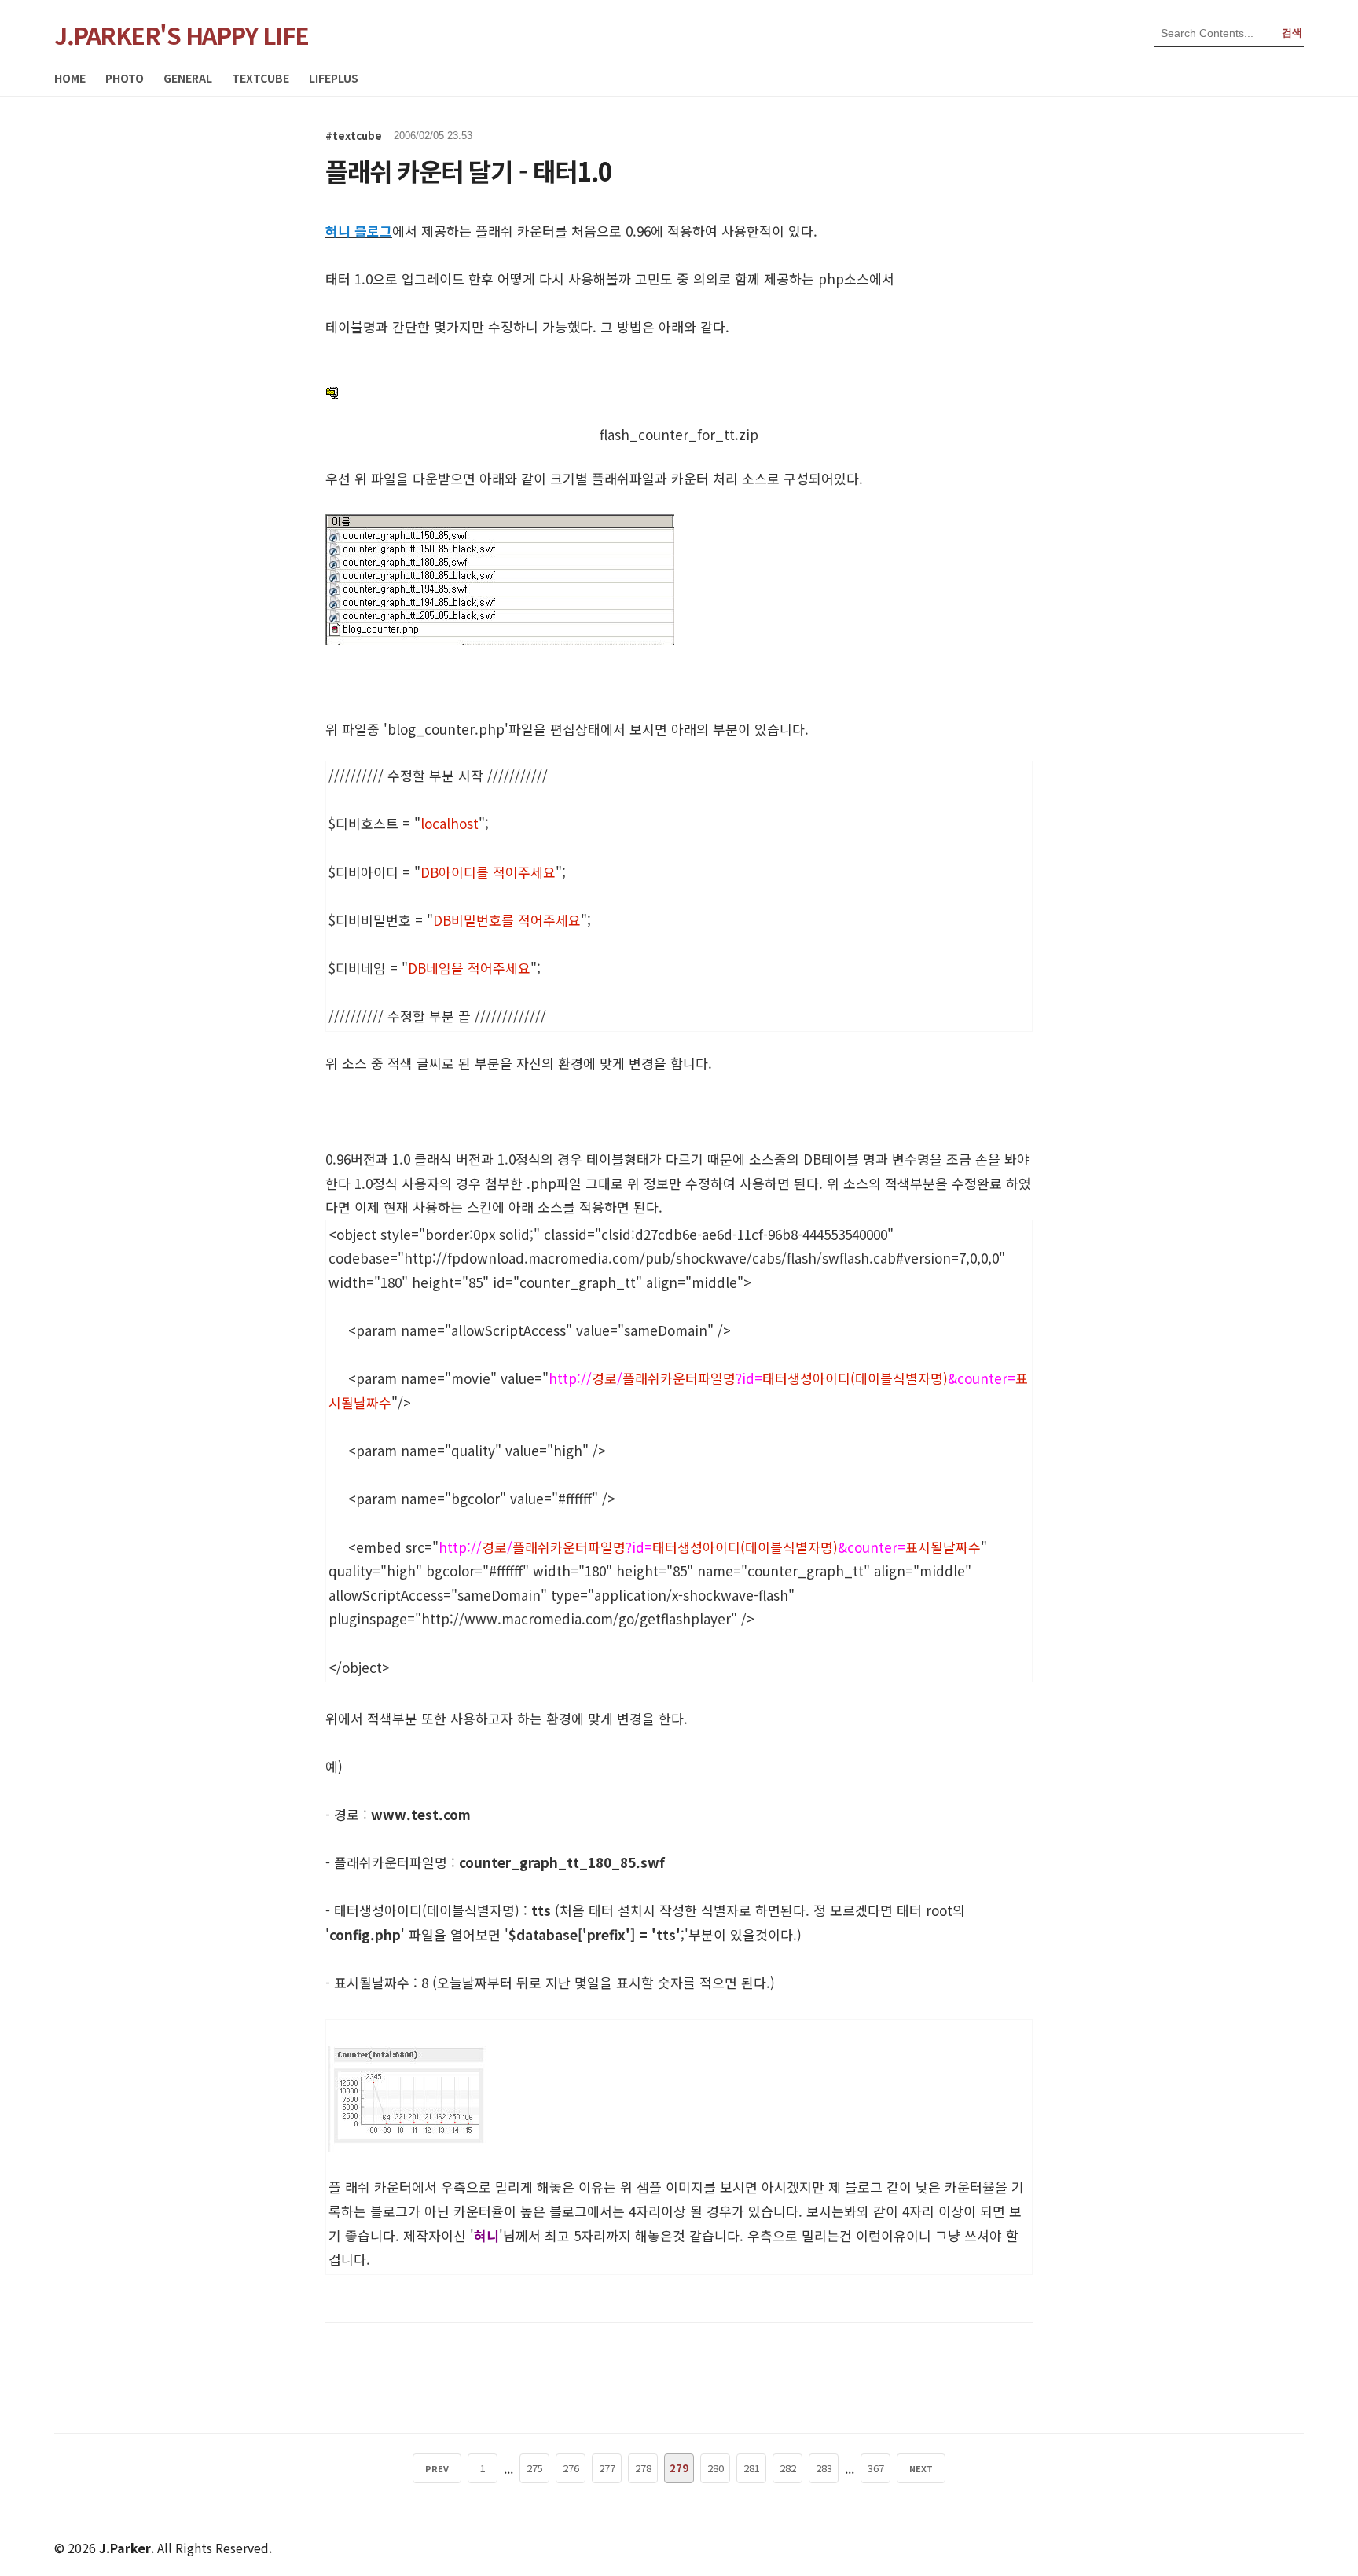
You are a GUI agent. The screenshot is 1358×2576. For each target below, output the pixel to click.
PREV (437, 2468)
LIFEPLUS (334, 78)
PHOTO (125, 78)
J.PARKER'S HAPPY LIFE (182, 35)
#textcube (354, 136)
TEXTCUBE (261, 78)
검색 (1292, 33)
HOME (70, 78)
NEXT (921, 2468)
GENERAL (188, 78)
